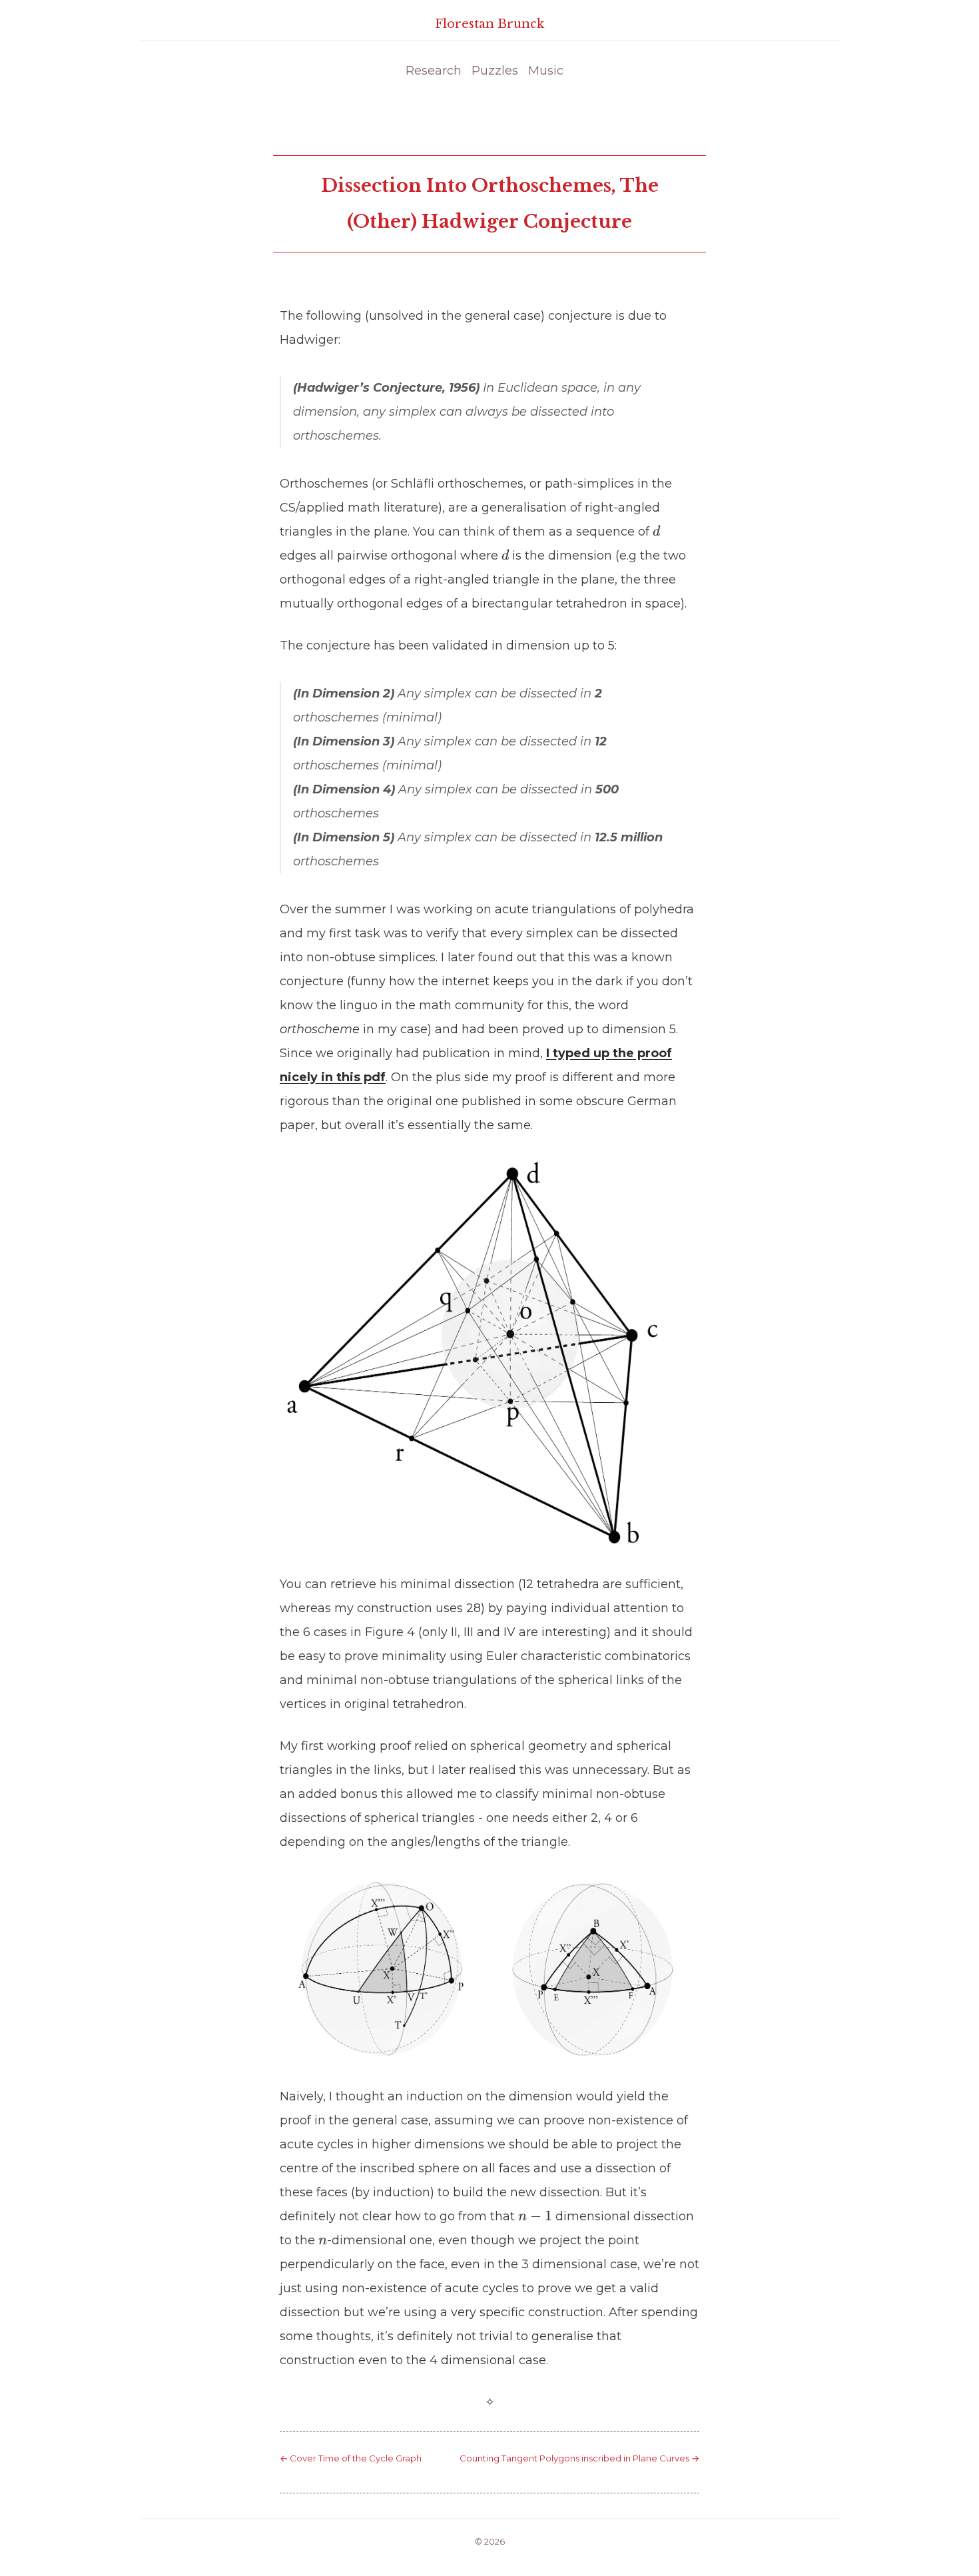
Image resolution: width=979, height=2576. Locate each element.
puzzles (495, 71)
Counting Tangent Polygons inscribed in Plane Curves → (579, 2458)
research (434, 71)
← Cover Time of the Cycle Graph (351, 2458)
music (546, 71)
